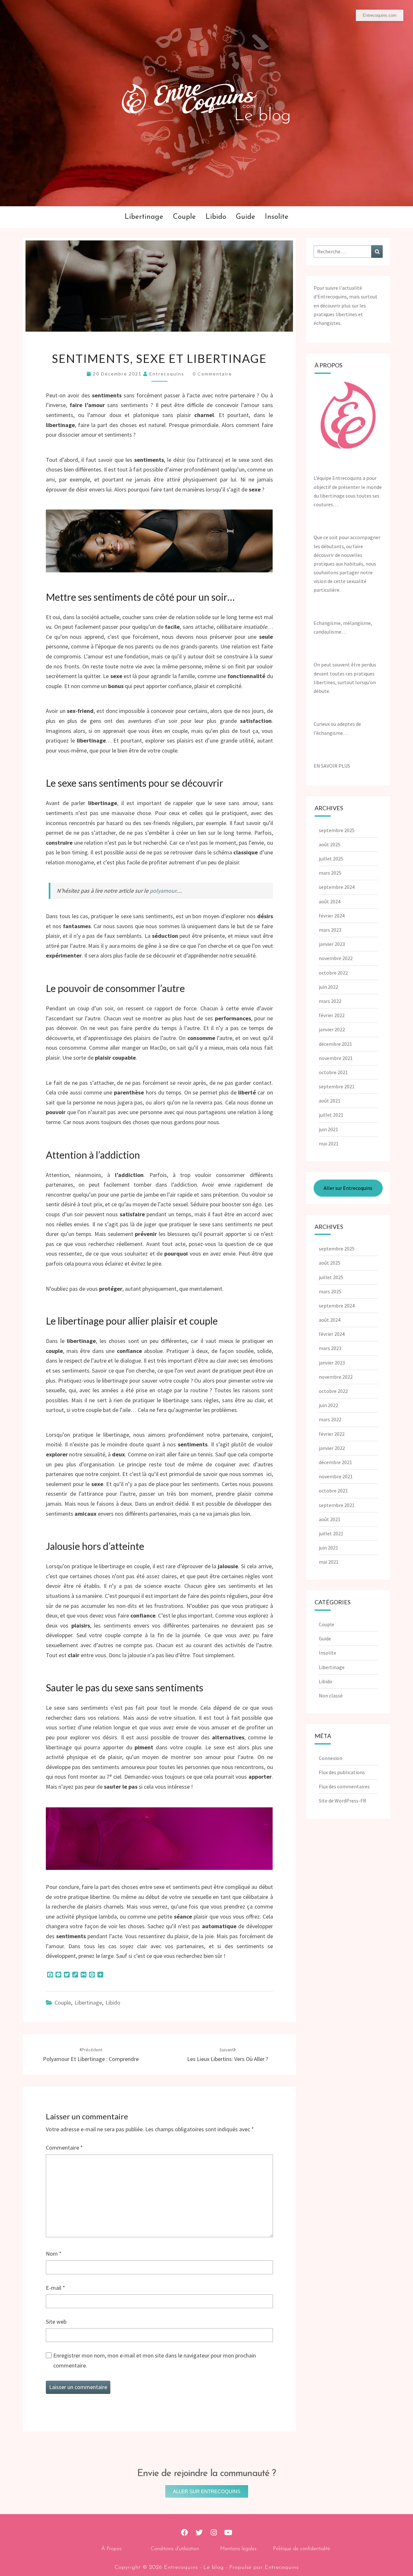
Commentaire (64, 2148)
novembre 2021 (336, 1058)
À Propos (111, 2549)
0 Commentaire (212, 374)
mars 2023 (330, 930)
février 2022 (332, 1015)
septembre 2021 (337, 1086)
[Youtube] (228, 2533)
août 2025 (330, 844)
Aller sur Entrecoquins (348, 1188)
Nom (54, 2254)
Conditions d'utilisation (175, 2549)
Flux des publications (342, 1772)
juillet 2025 (331, 859)
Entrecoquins (167, 374)
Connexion (331, 1758)
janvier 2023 (332, 944)
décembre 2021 (335, 1044)
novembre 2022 (336, 958)
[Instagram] (214, 2533)
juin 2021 (328, 1129)
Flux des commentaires (344, 1786)
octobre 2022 (333, 973)
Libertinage (144, 217)
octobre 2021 (333, 1072)
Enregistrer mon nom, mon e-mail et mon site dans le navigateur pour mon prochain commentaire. (155, 2360)
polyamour (163, 891)
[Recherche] (377, 252)
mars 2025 (330, 873)
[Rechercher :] (348, 252)
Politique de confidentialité (302, 2549)
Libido (216, 217)
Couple (184, 217)
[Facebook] (185, 2533)
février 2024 (332, 916)
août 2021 (330, 1101)
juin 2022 (328, 987)
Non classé (331, 1696)
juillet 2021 (331, 1115)
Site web (56, 2322)
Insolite (277, 217)
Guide (246, 217)
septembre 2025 (337, 830)
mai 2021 (329, 1143)
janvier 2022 (332, 1029)
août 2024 (330, 901)
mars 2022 (330, 1001)
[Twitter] (199, 2533)
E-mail (55, 2288)
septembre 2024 (337, 887)
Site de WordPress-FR (342, 1801)
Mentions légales (238, 2549)
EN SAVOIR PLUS (332, 766)
